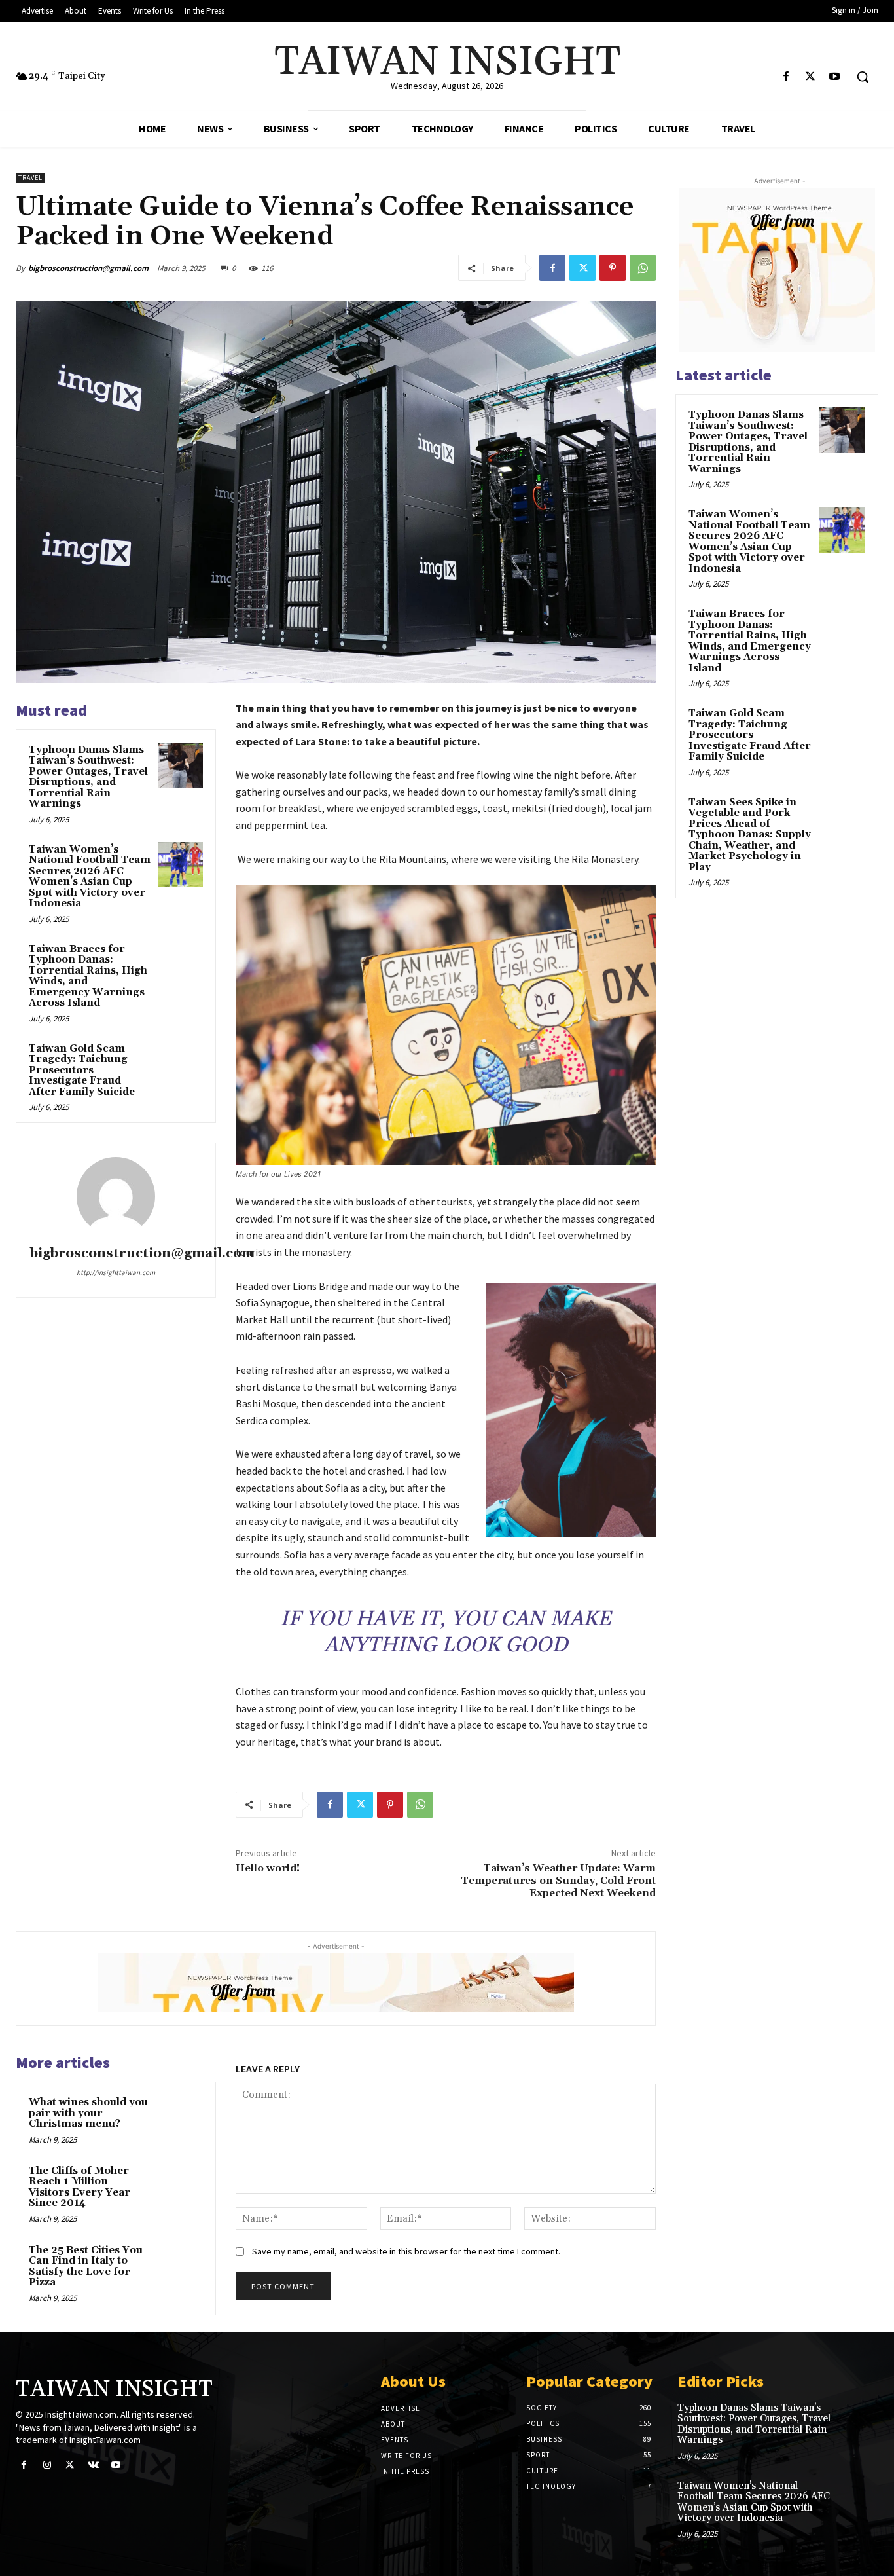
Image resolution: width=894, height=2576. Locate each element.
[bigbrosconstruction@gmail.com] (116, 1196)
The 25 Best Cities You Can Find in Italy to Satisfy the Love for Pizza (86, 2267)
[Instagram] (47, 2465)
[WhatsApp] (643, 268)
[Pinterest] (613, 268)
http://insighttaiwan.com (116, 1272)
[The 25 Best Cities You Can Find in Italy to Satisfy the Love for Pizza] (180, 2265)
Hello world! (268, 1868)
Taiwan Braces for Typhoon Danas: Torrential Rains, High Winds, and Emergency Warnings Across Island (88, 976)
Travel (30, 178)
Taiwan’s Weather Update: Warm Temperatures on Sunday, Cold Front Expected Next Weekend (558, 1881)
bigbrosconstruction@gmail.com (88, 268)
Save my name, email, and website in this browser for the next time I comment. (406, 2251)
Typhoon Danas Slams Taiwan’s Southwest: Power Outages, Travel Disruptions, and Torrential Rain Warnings (88, 777)
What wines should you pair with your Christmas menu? (88, 2113)
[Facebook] (786, 77)
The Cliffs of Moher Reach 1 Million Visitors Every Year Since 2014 (80, 2187)
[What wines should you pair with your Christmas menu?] (180, 2117)
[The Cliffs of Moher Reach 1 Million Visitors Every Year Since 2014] (180, 2186)
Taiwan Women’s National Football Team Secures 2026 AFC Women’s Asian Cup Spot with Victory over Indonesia (90, 877)
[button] (863, 77)
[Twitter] (811, 77)
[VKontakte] (93, 2465)
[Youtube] (835, 77)
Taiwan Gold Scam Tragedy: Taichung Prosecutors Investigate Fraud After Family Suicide (82, 1070)
